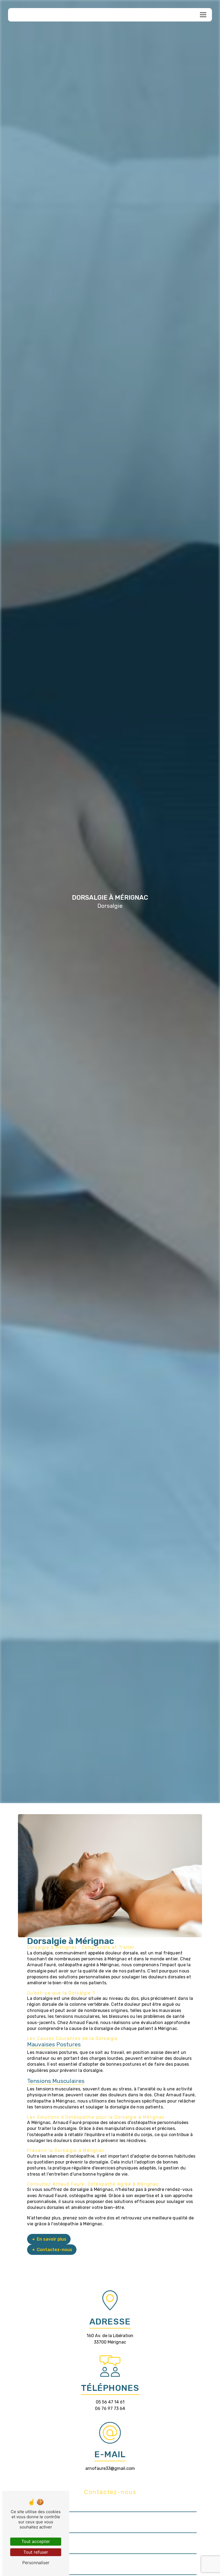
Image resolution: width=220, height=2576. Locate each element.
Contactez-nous (54, 2250)
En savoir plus (52, 2239)
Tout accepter (36, 2541)
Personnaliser (36, 2563)
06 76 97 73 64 (110, 2408)
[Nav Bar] (203, 15)
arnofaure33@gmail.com (110, 2468)
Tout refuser (36, 2552)
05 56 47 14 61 (110, 2402)
